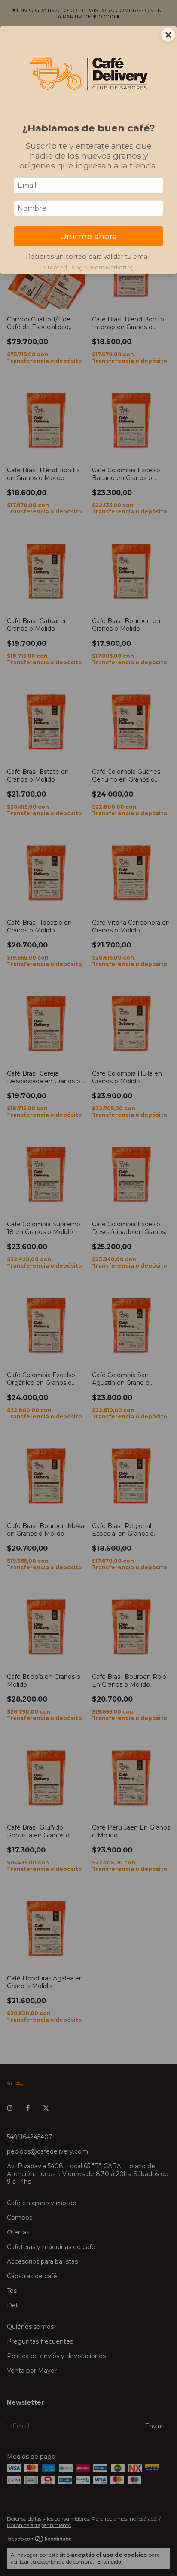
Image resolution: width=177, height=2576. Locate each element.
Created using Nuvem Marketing (89, 267)
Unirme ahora (89, 236)
